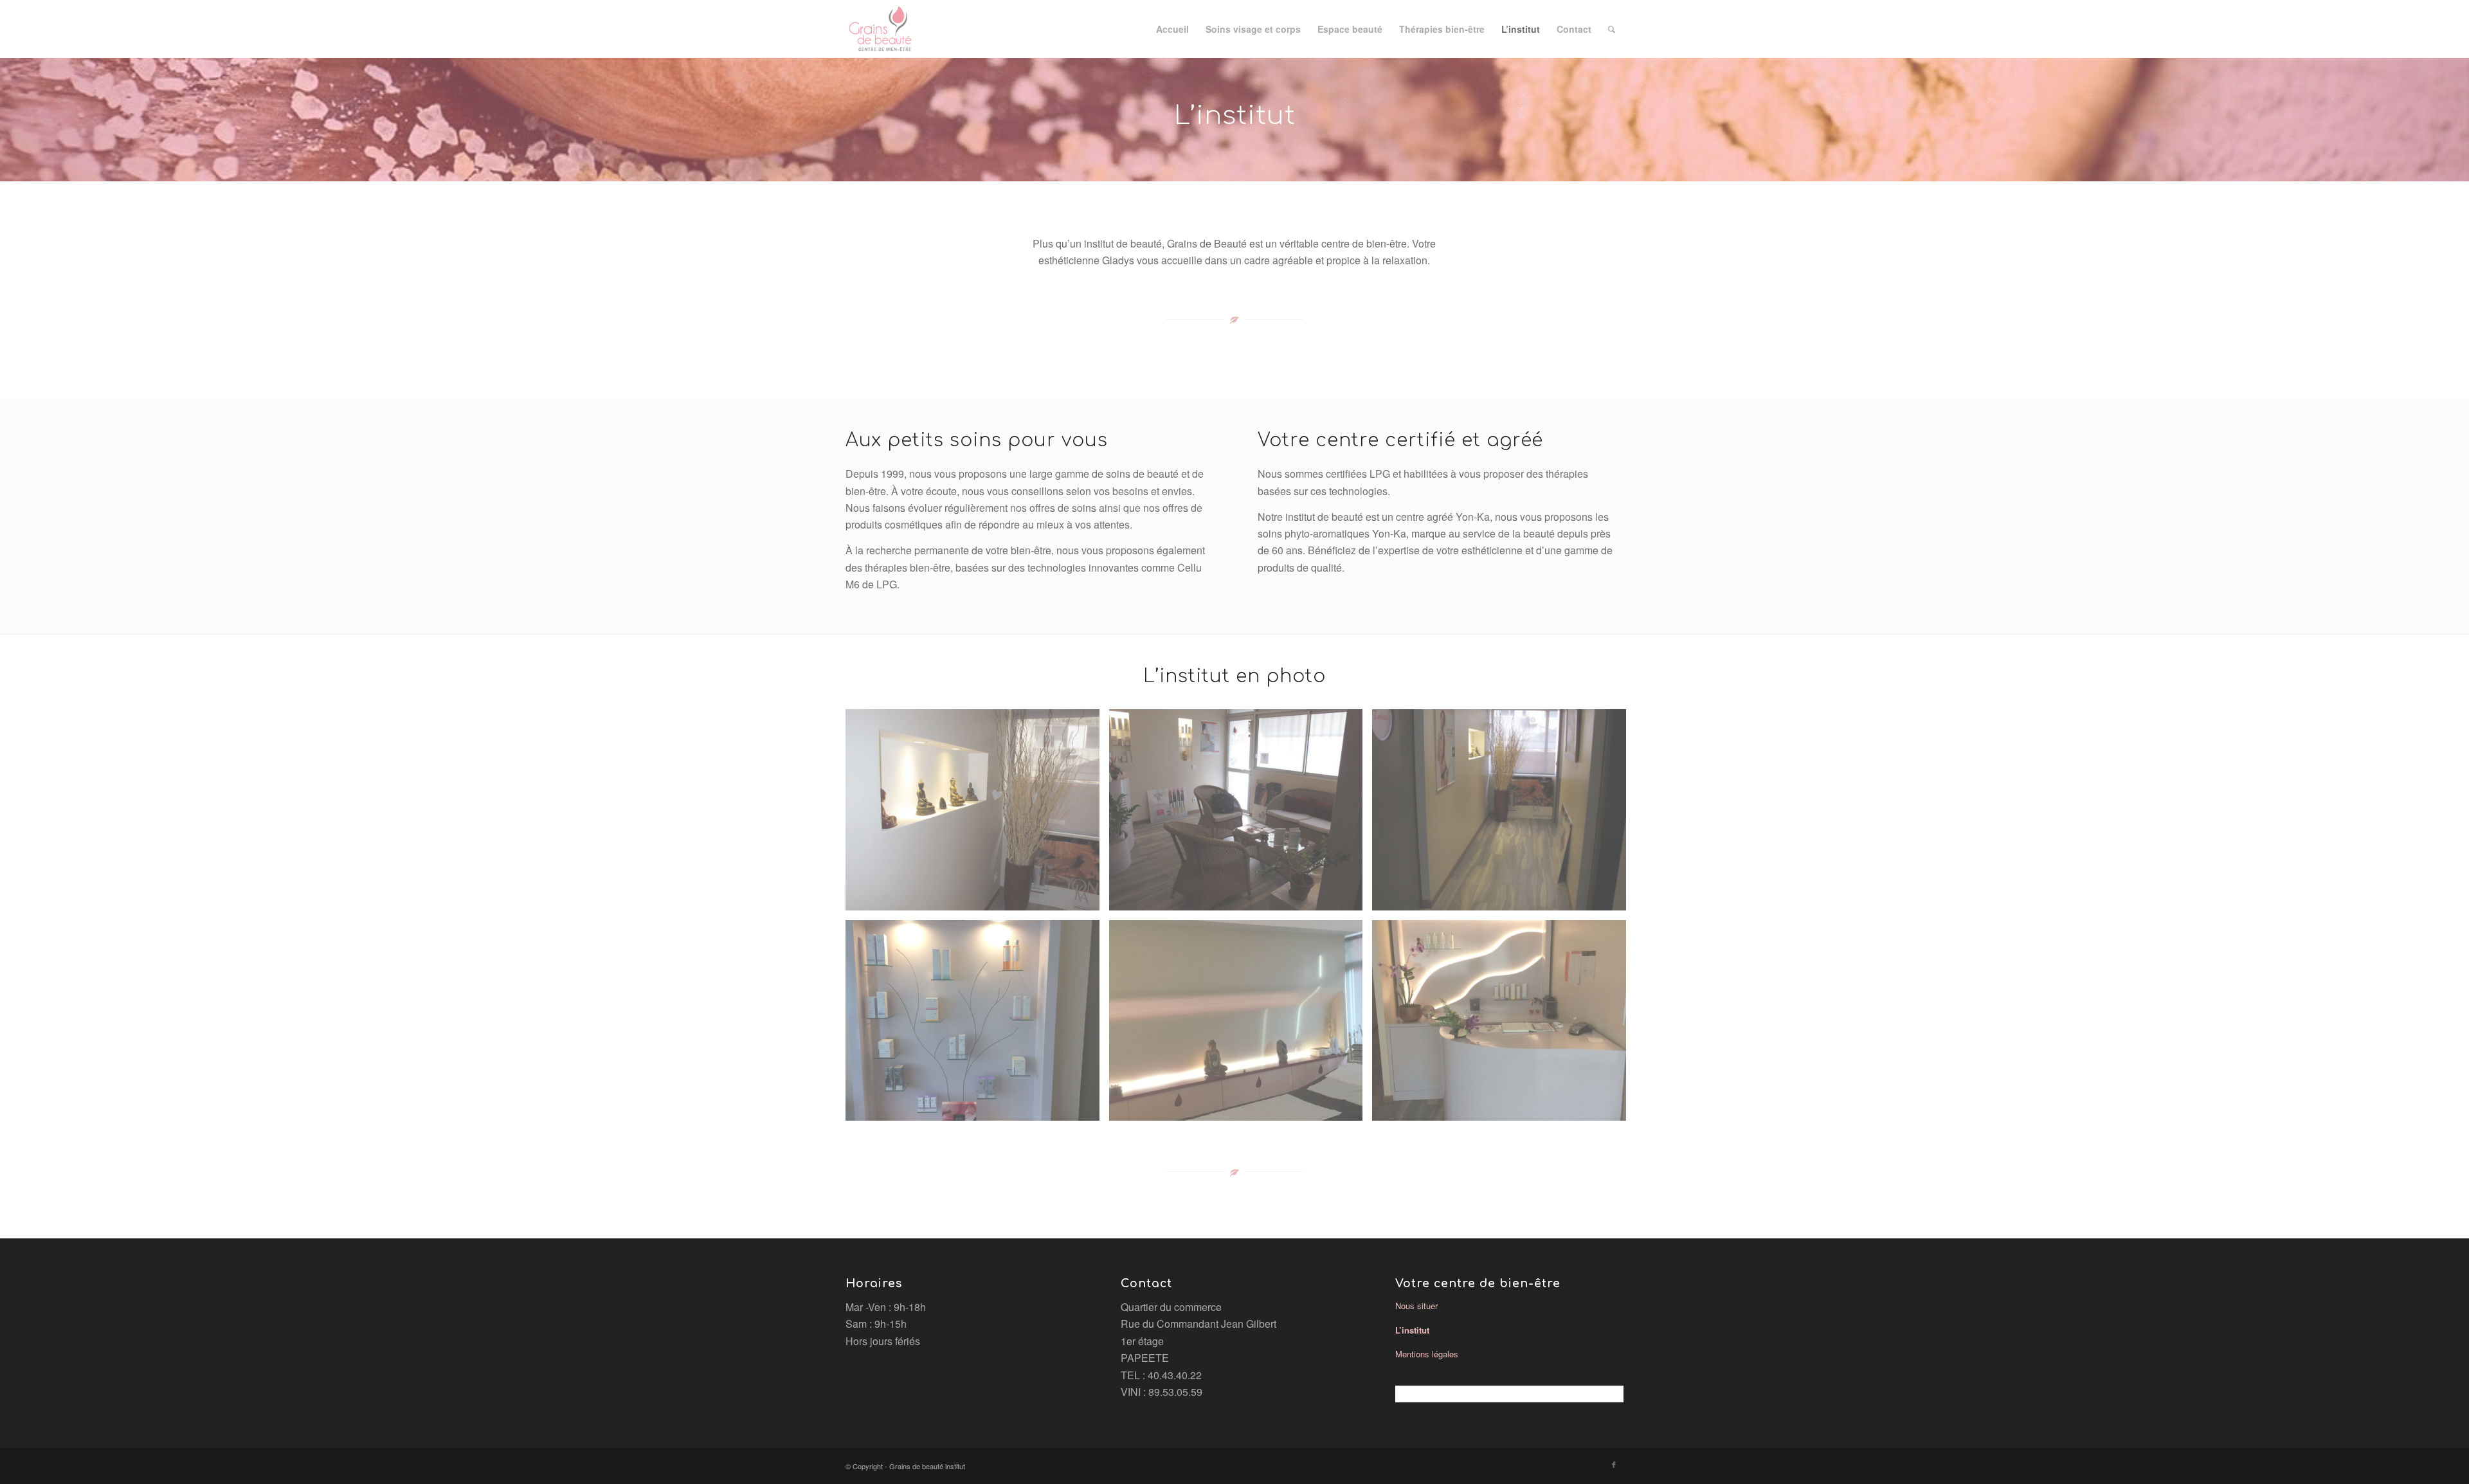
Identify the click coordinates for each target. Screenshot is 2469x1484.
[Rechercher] (1612, 29)
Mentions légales (1427, 1354)
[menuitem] (1172, 29)
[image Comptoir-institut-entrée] (1504, 1026)
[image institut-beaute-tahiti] (1241, 815)
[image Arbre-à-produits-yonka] (977, 1026)
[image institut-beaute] (977, 815)
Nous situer (1416, 1306)
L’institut (1412, 1330)
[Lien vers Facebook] (1614, 1464)
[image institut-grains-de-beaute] (1504, 815)
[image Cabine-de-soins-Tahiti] (1241, 1026)
